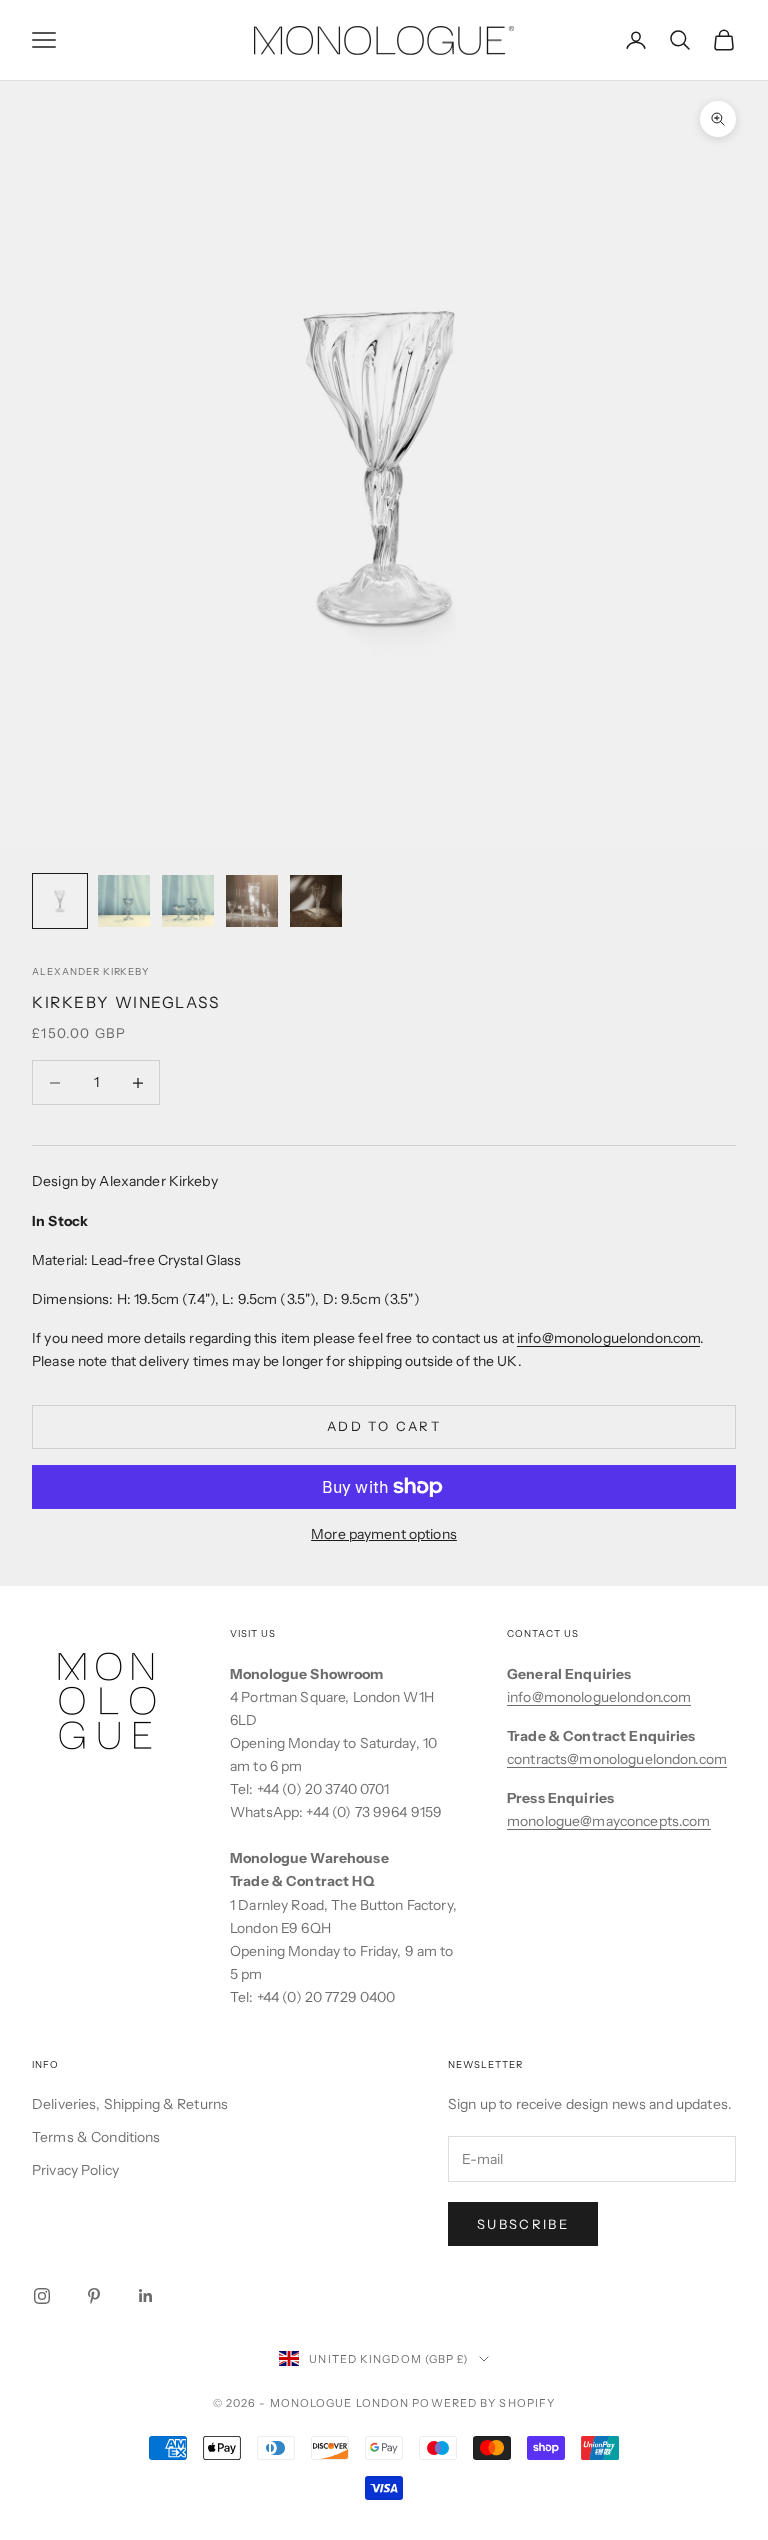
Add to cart (384, 1426)
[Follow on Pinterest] (94, 2296)
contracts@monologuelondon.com (617, 1759)
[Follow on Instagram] (42, 2296)
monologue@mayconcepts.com (609, 1821)
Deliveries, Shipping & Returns (130, 2104)
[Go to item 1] (60, 901)
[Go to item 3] (188, 901)
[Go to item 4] (252, 901)
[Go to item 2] (124, 901)
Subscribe (523, 2224)
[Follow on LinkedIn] (146, 2296)
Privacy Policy (75, 2170)
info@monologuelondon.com (608, 1338)
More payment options (384, 1534)
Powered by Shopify (483, 2403)
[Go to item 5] (316, 901)
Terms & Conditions (96, 2137)
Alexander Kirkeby (90, 971)
